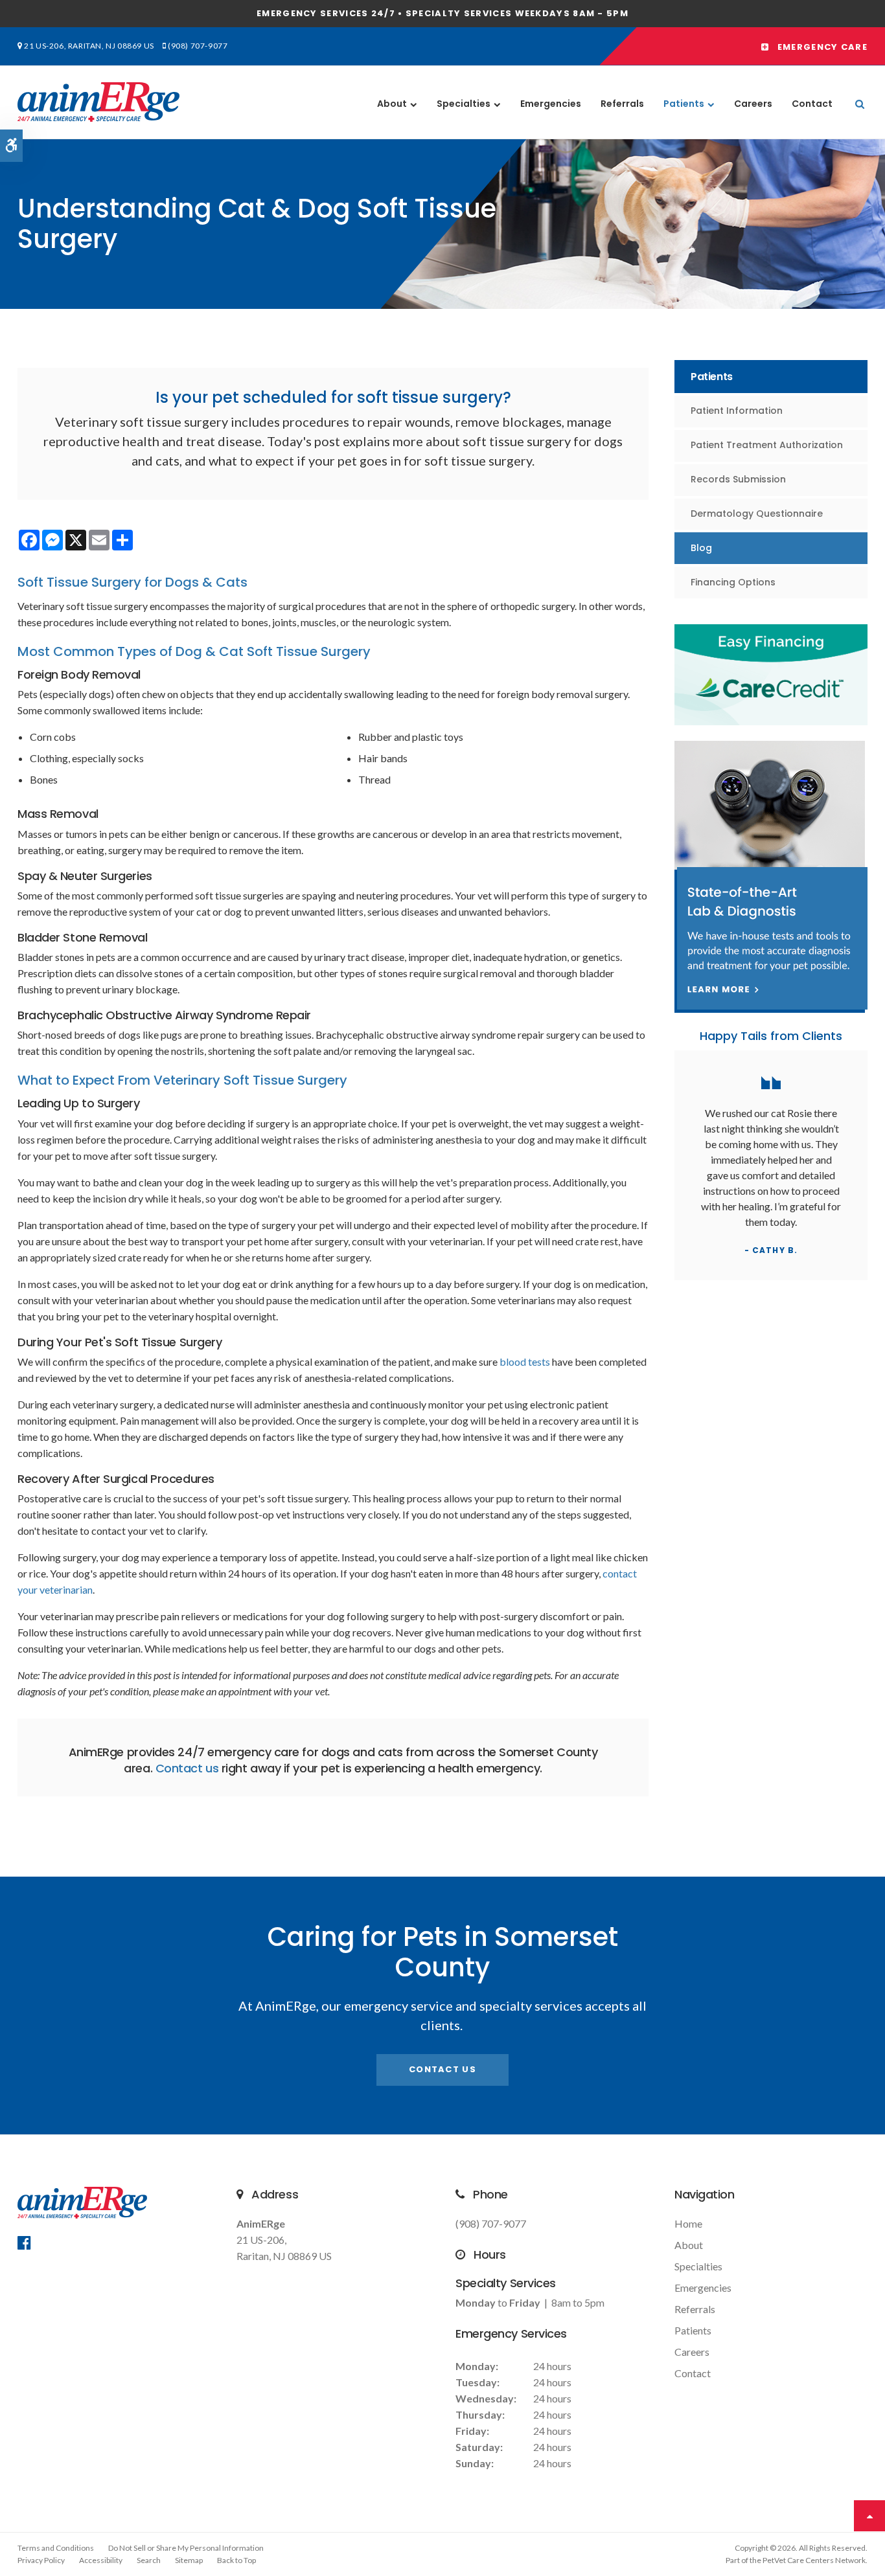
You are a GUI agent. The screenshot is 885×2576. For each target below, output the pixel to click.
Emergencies (551, 104)
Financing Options (733, 582)
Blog (701, 548)
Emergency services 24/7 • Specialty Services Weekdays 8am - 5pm (442, 13)
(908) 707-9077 (198, 46)
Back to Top (236, 2560)
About (392, 104)
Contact (812, 104)
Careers (753, 104)
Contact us (187, 1768)
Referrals (622, 104)
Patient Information (737, 411)
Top (869, 2516)
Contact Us (442, 2069)
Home (688, 2223)
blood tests (525, 1361)
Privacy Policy (41, 2560)
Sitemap (189, 2560)
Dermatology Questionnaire (757, 514)
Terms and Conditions (56, 2548)
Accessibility (101, 2560)
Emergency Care (818, 47)
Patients (684, 104)
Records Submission (738, 479)
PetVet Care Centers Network (814, 2560)
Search (149, 2560)
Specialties (464, 104)
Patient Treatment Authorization (767, 445)
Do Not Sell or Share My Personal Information (186, 2548)
